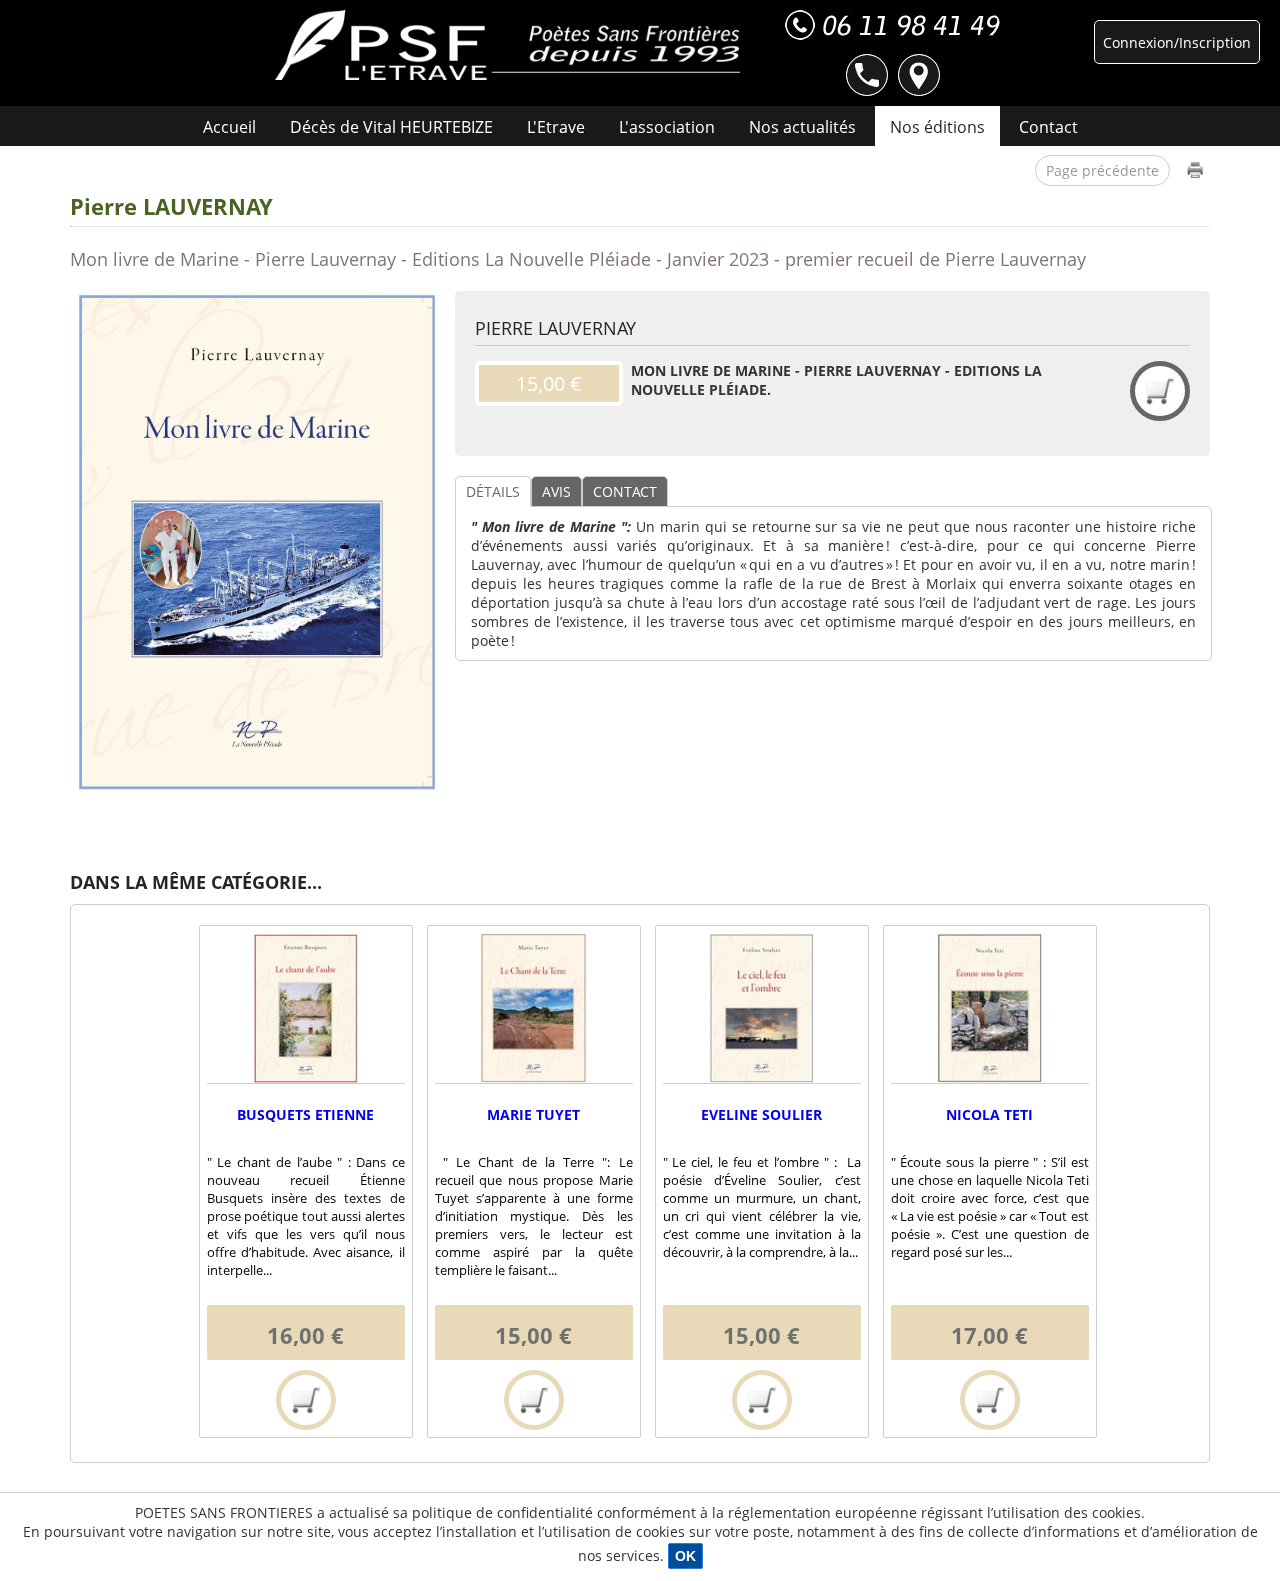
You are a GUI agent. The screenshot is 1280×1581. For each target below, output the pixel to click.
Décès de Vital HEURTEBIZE (391, 127)
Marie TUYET (533, 1114)
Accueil (229, 127)
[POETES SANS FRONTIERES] (508, 45)
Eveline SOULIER (761, 1114)
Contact (1048, 127)
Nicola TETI (989, 1114)
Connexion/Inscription (1177, 42)
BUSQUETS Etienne (305, 1114)
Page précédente (1102, 170)
